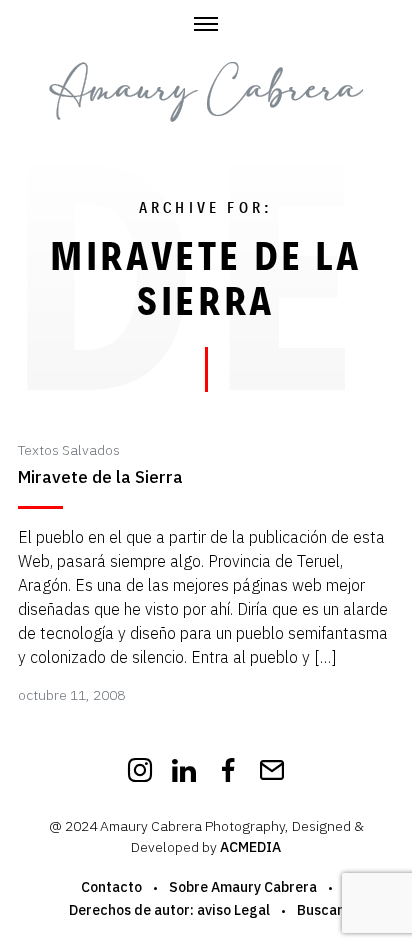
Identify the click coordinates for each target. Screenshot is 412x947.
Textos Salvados (69, 450)
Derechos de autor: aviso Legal (169, 910)
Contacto (111, 887)
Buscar (320, 910)
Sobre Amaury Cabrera (243, 887)
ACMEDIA (250, 847)
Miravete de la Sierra (100, 477)
